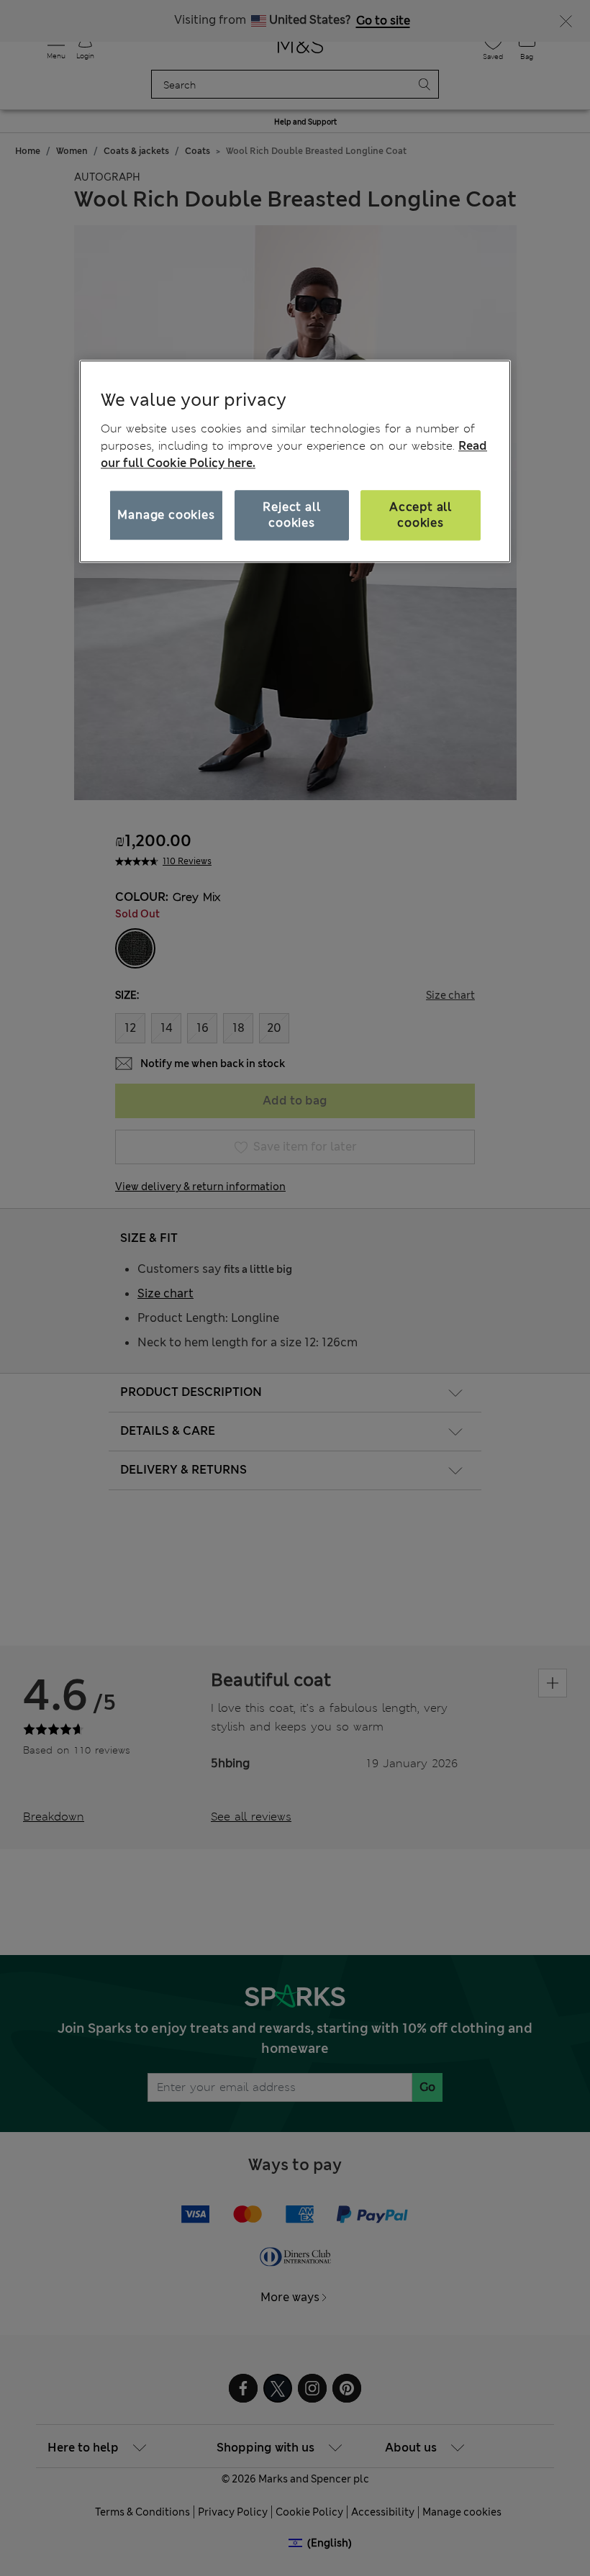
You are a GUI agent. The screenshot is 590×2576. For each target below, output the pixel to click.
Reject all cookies (291, 515)
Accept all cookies (421, 515)
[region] (295, 461)
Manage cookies (166, 515)
